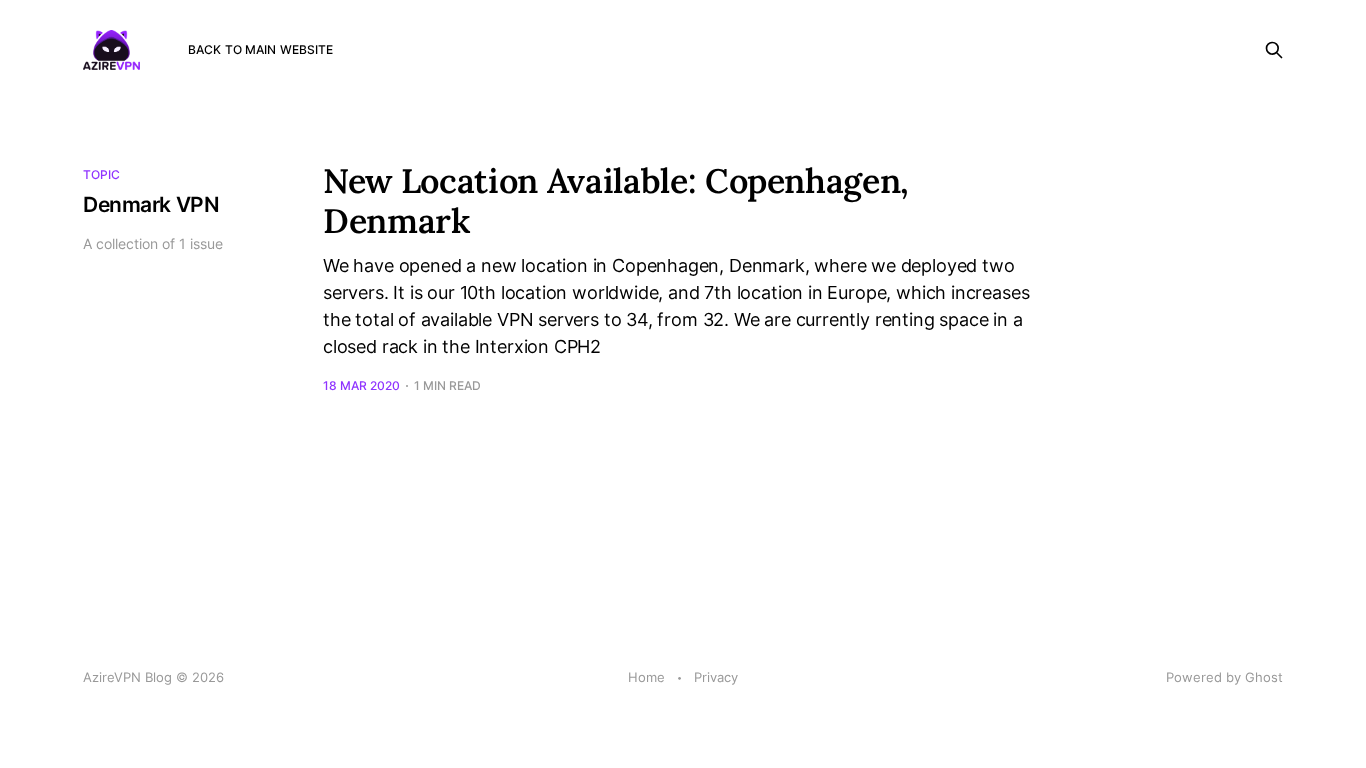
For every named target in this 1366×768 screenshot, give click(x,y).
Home (646, 677)
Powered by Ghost (1224, 677)
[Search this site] (1274, 50)
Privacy (716, 677)
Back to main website (260, 49)
